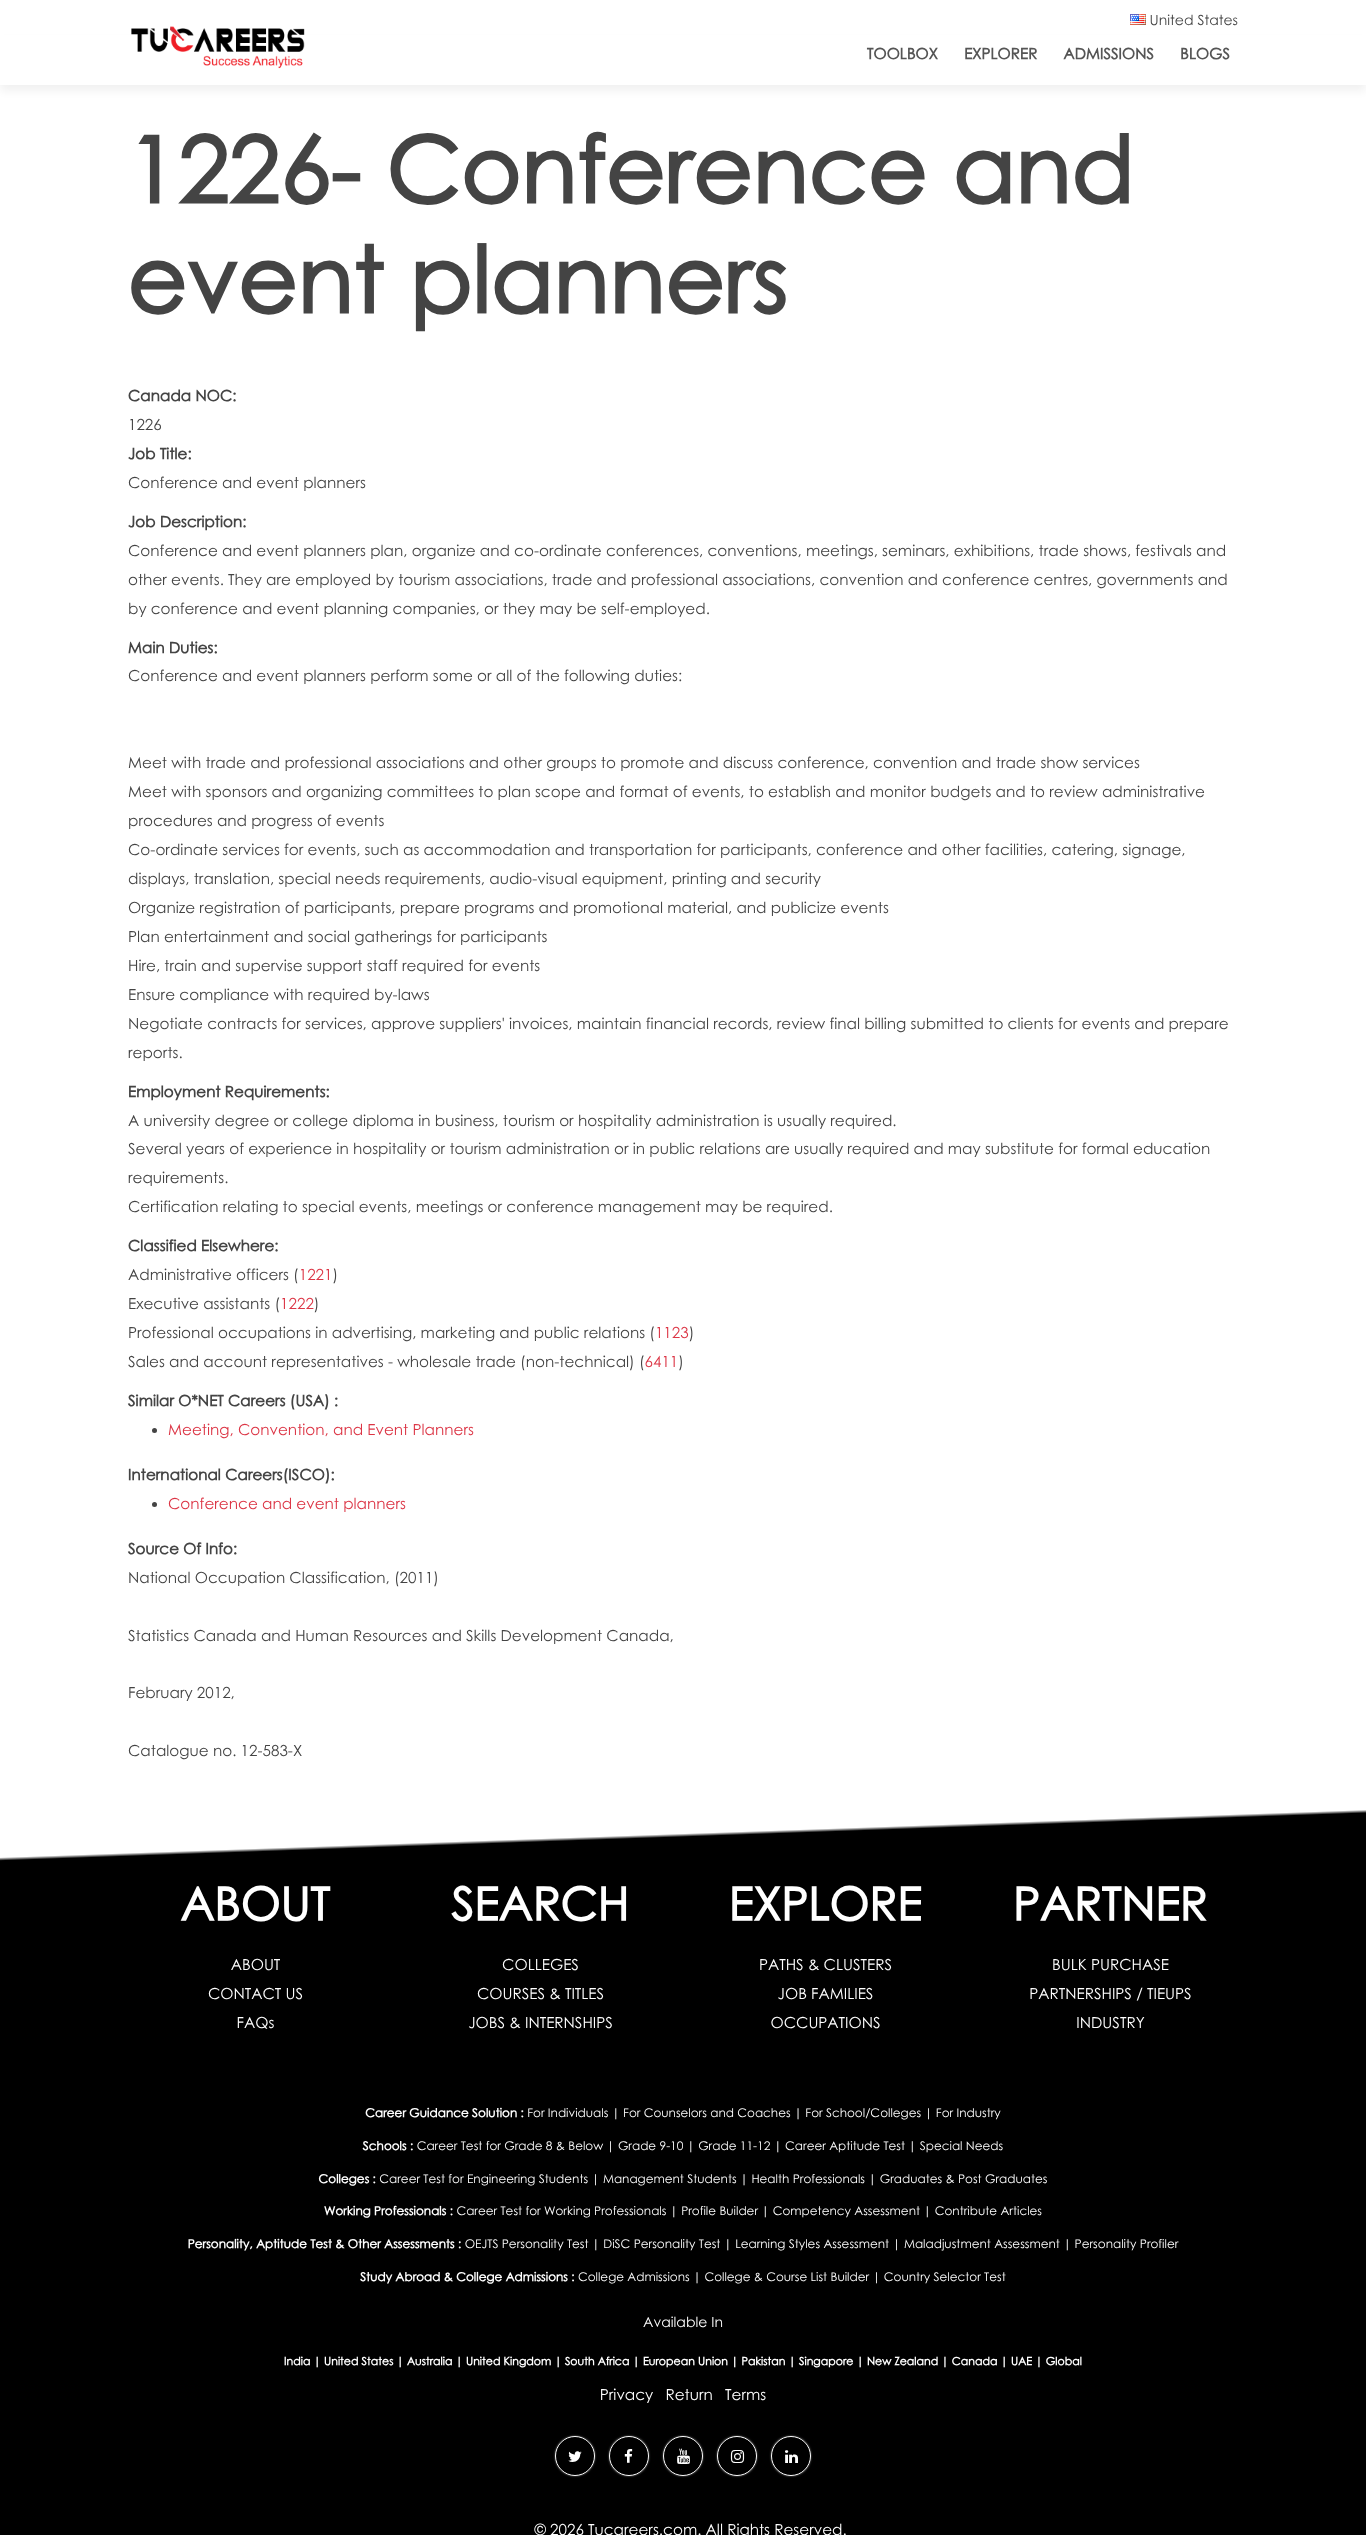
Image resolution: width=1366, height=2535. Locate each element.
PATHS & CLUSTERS (825, 1965)
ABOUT (256, 1965)
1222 (297, 1304)
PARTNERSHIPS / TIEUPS (1110, 1994)
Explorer (1000, 54)
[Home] (218, 51)
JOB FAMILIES (826, 1994)
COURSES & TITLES (540, 1994)
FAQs (256, 2023)
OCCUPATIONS (825, 2023)
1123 (672, 1333)
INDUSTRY (1110, 2023)
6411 (662, 1362)
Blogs (1205, 54)
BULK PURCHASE (1110, 1965)
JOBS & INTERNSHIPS (540, 2023)
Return (688, 2395)
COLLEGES (540, 1965)
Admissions (1108, 54)
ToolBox (902, 54)
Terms (745, 2395)
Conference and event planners (287, 1504)
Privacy (626, 2395)
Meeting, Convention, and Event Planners (321, 1430)
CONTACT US (255, 1994)
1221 (316, 1275)
